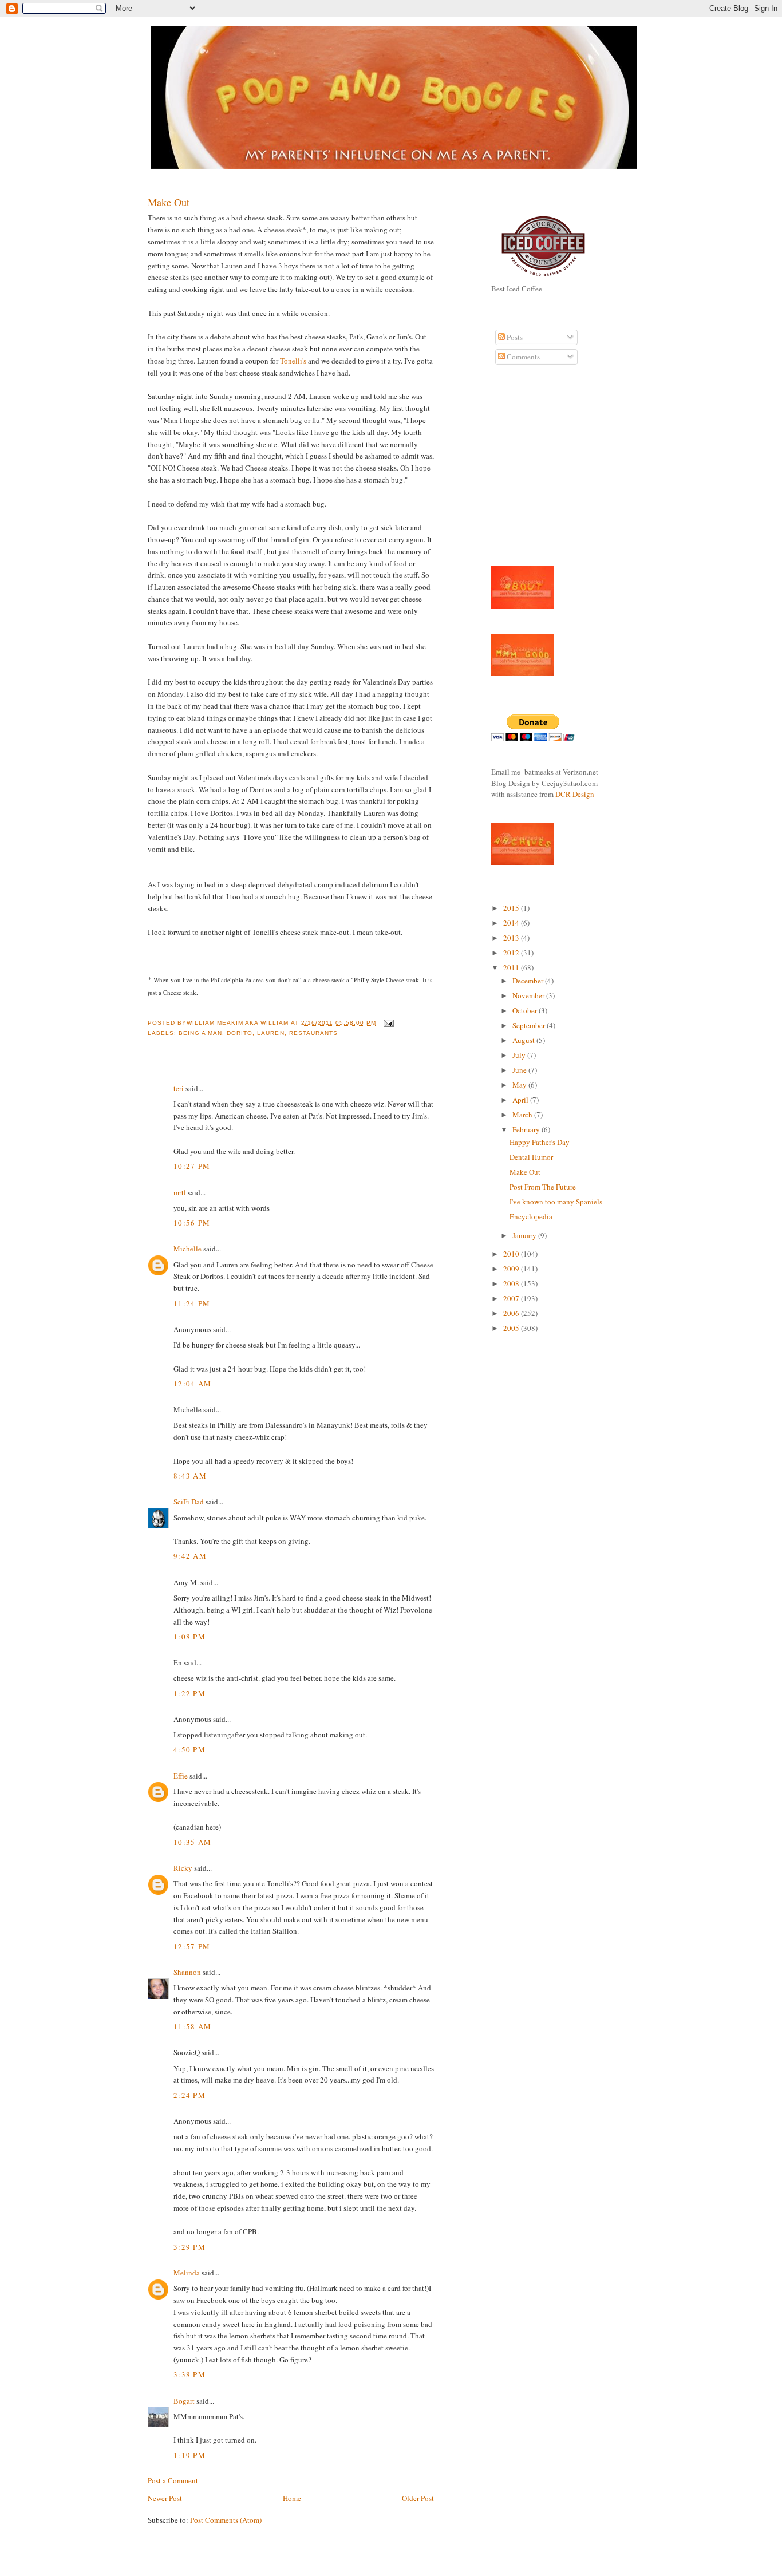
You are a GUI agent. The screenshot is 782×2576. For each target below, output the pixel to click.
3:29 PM (189, 2247)
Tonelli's (293, 361)
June (520, 1070)
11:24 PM (192, 1303)
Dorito (240, 1033)
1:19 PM (189, 2455)
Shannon (187, 1972)
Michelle (187, 1249)
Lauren (270, 1033)
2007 (512, 1298)
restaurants (313, 1033)
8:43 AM (190, 1476)
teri (179, 1088)
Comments (522, 357)
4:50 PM (189, 1749)
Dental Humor (531, 1157)
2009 (512, 1269)
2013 (512, 938)
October (526, 1010)
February (527, 1129)
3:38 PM (189, 2374)
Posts (514, 337)
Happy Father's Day (540, 1142)
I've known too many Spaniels (556, 1202)
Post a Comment (173, 2480)
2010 (512, 1254)
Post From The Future (543, 1187)
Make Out (169, 202)
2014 (512, 923)
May (520, 1085)
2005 (512, 1328)
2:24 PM (189, 2095)
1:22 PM (189, 1693)
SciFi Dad (189, 1502)
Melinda (187, 2273)
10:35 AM (192, 1842)
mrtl (180, 1192)
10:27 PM (192, 1166)
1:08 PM (189, 1637)
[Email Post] (387, 1023)
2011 (512, 967)
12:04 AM (192, 1384)
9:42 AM (190, 1556)
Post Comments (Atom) (226, 2520)
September (530, 1025)
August (524, 1040)
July (520, 1055)
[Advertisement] (526, 472)
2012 (512, 953)
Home (292, 2498)
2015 (512, 908)
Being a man (200, 1033)
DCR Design (575, 794)
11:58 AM (192, 2026)
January (525, 1235)
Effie (181, 1776)
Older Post (418, 2498)
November (529, 995)
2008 (512, 1283)
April (521, 1100)
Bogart (184, 2401)
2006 (512, 1313)
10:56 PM (192, 1223)
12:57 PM (192, 1946)
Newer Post (165, 2498)
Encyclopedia (531, 1216)
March (523, 1115)
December (529, 981)
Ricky (183, 1868)
